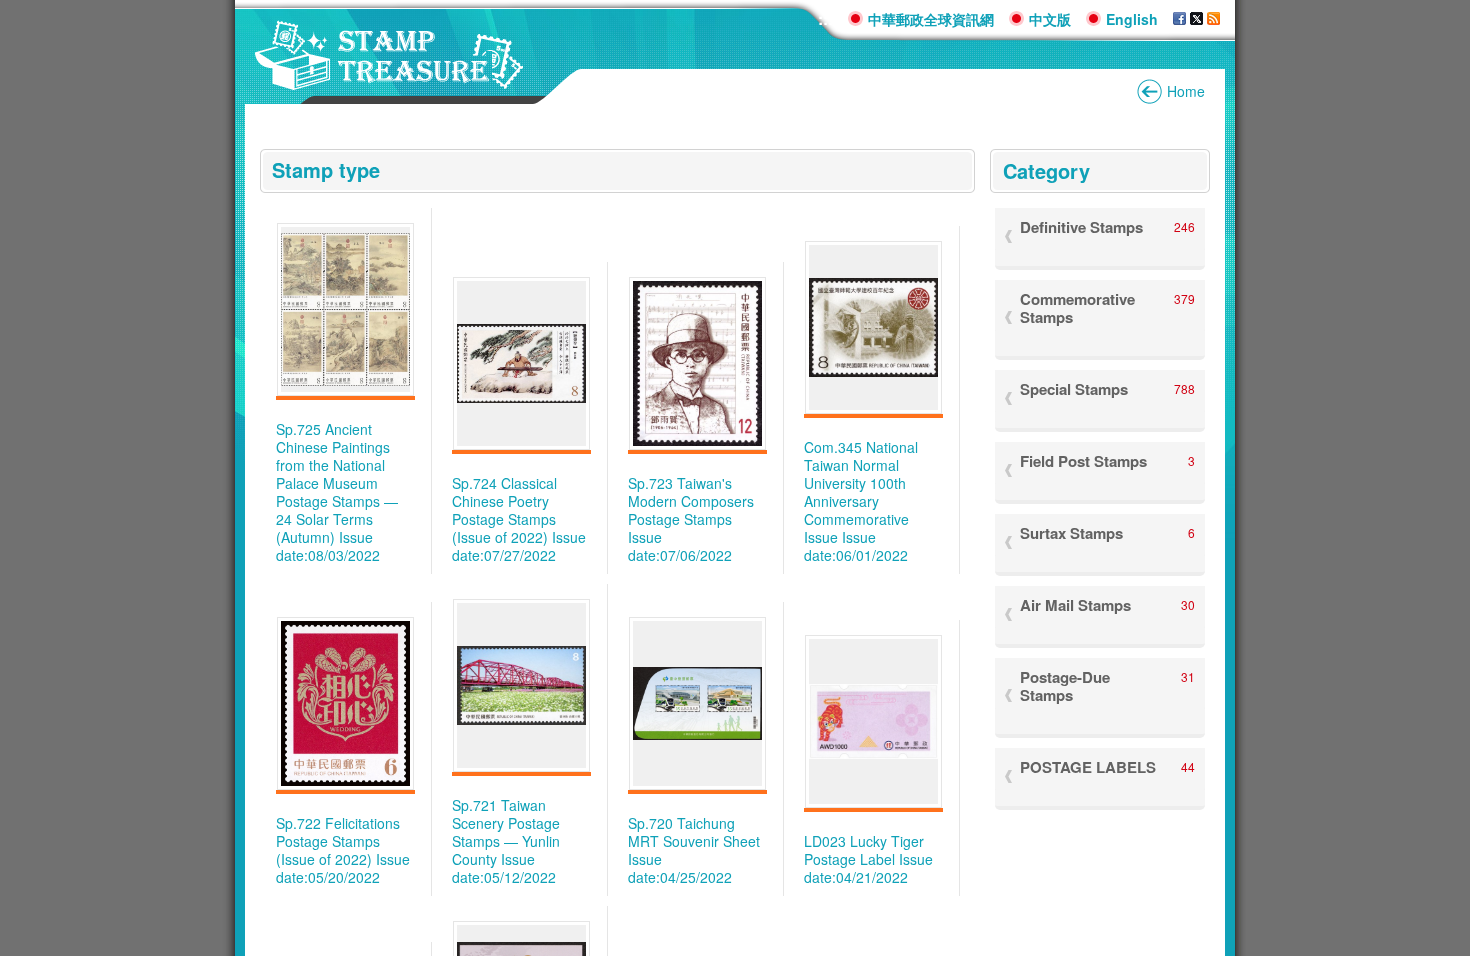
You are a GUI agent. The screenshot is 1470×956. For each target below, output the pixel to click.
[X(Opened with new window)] (1196, 19)
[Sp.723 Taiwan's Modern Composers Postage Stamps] (697, 363)
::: (825, 18)
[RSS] (1213, 19)
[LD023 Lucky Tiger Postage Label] (873, 722)
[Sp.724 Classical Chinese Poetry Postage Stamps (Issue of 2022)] (521, 363)
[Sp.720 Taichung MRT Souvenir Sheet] (697, 703)
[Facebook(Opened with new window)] (1179, 19)
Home (1186, 91)
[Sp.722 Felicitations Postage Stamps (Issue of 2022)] (345, 703)
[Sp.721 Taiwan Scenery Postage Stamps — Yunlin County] (521, 685)
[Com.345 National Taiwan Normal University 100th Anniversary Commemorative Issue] (873, 327)
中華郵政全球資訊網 (931, 19)
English (1132, 19)
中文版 (1050, 19)
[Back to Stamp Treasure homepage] (389, 79)
